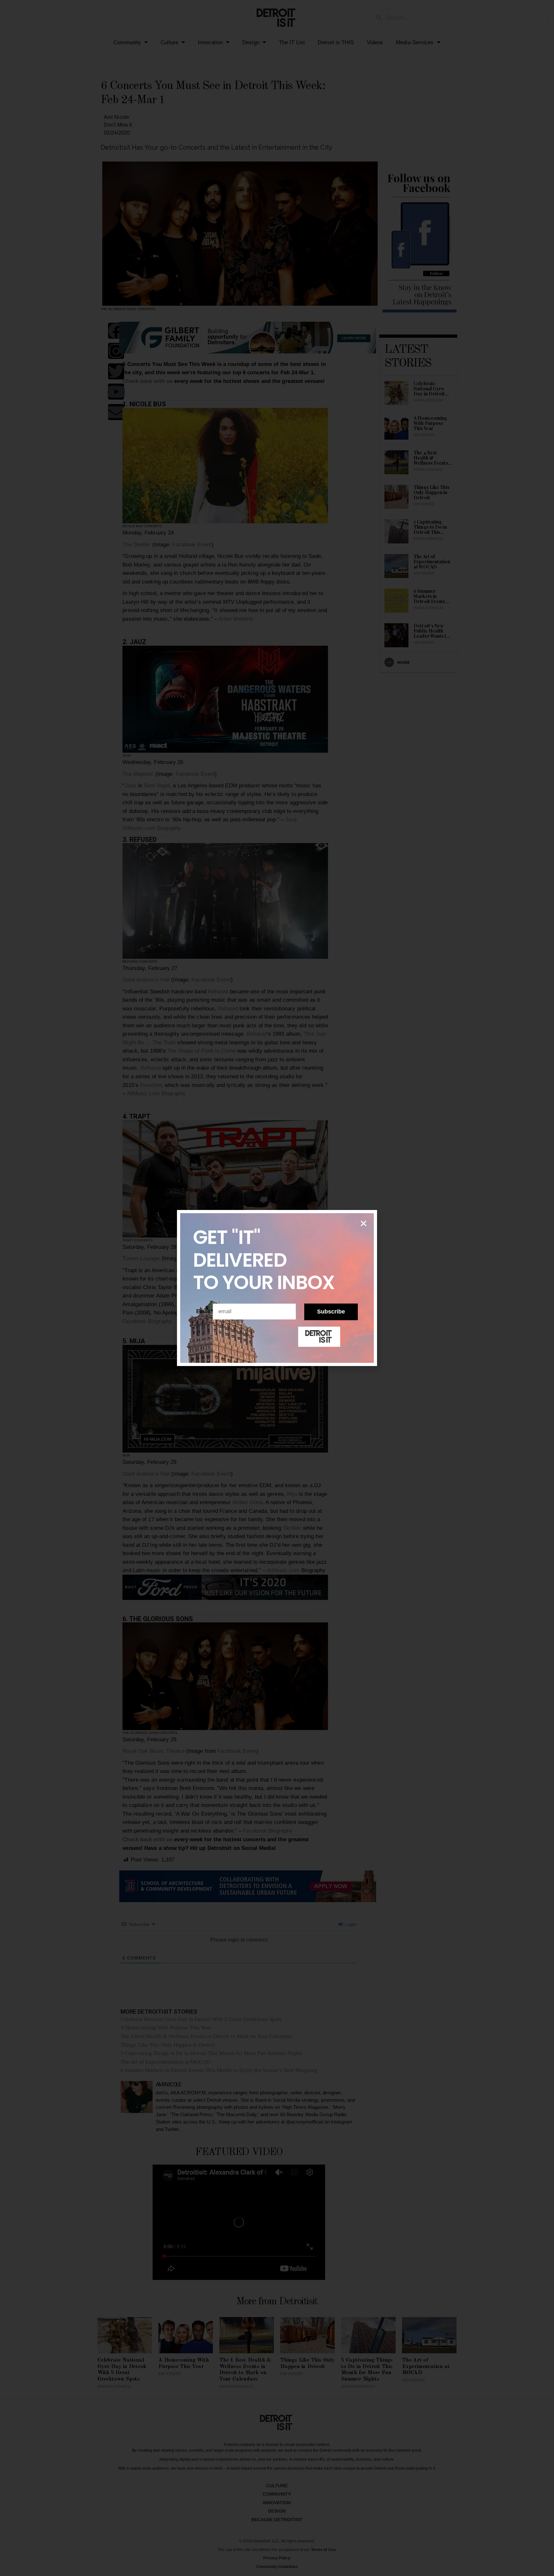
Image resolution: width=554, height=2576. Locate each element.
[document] (277, 1288)
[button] (364, 1223)
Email (205, 1311)
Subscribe (331, 1312)
